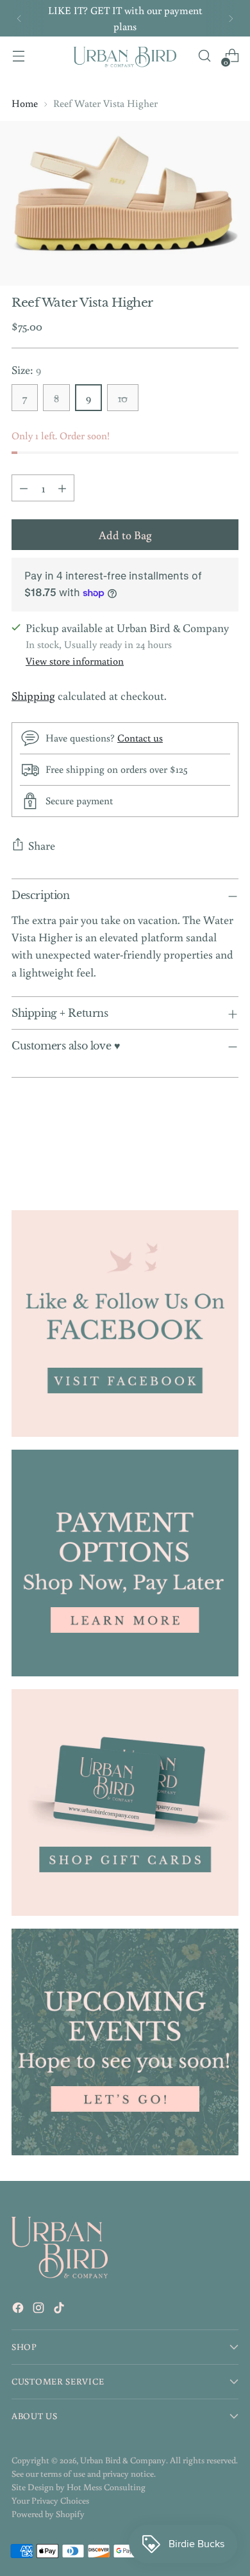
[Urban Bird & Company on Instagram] (40, 2310)
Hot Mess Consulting (106, 2487)
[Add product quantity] (62, 488)
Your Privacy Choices (50, 2500)
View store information (75, 660)
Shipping (33, 695)
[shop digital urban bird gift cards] (125, 1802)
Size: (26, 369)
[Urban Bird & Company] (125, 56)
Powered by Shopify (48, 2514)
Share (42, 845)
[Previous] (19, 18)
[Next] (231, 18)
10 (123, 398)
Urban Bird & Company (123, 2460)
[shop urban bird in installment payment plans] (125, 1563)
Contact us (140, 737)
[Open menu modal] (18, 56)
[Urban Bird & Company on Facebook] (19, 2310)
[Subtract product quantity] (24, 488)
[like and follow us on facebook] (125, 1324)
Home (25, 103)
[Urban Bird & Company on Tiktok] (60, 2310)
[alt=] (125, 2042)
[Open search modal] (204, 56)
